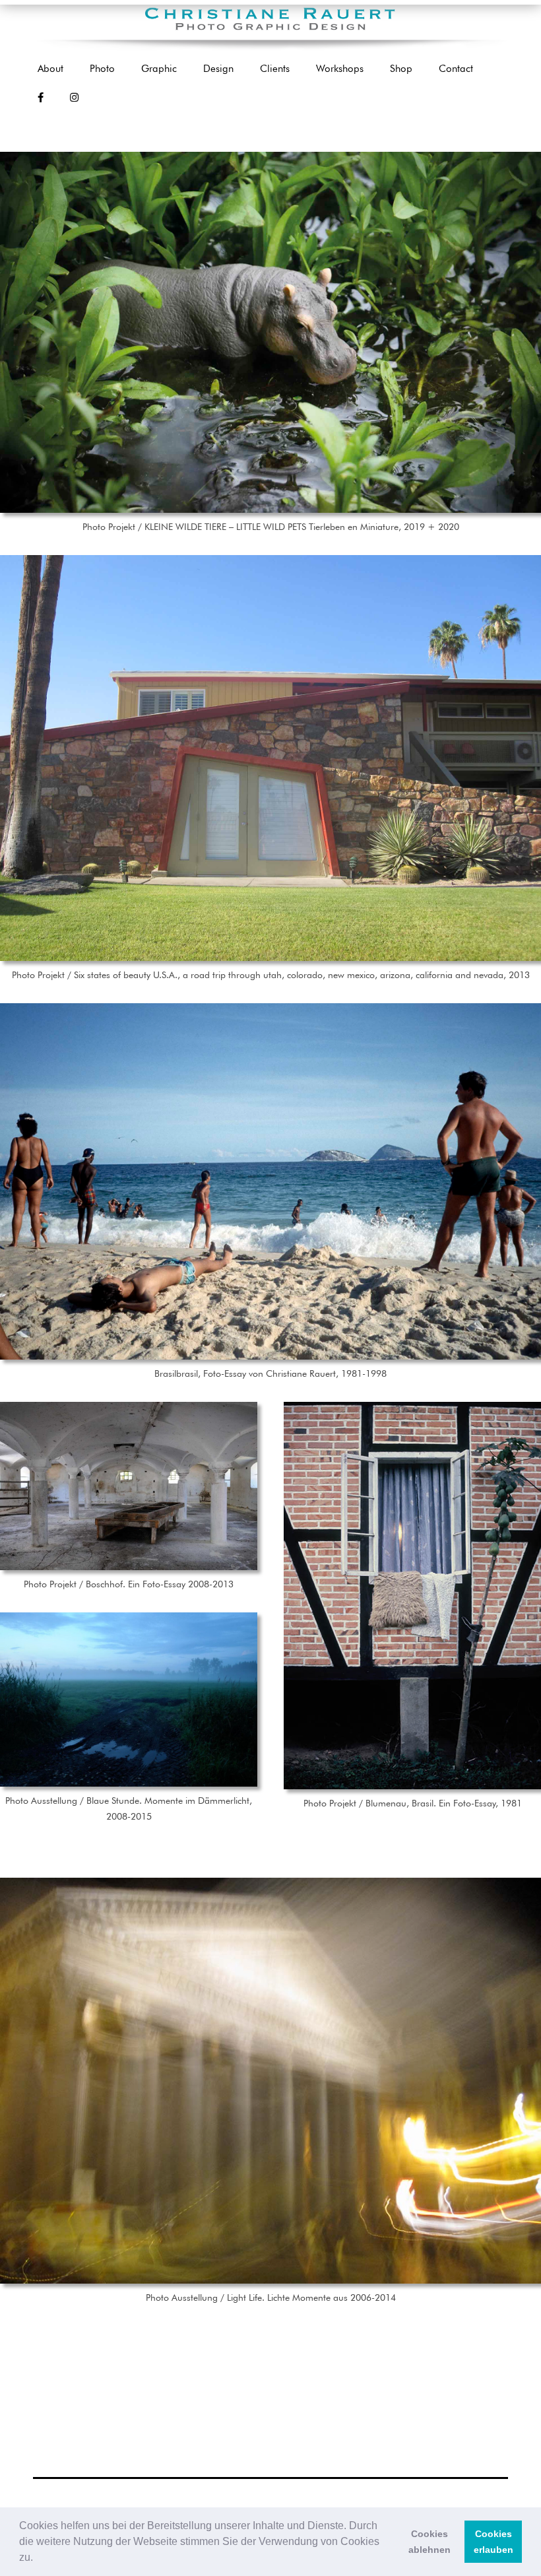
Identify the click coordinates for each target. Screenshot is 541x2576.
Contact (456, 69)
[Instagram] (74, 98)
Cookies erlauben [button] (493, 2542)
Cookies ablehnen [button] (430, 2542)
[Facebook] (41, 98)
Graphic (159, 69)
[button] (38, 2559)
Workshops (340, 69)
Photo (102, 69)
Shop (401, 69)
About (50, 69)
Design (218, 69)
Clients (275, 69)
